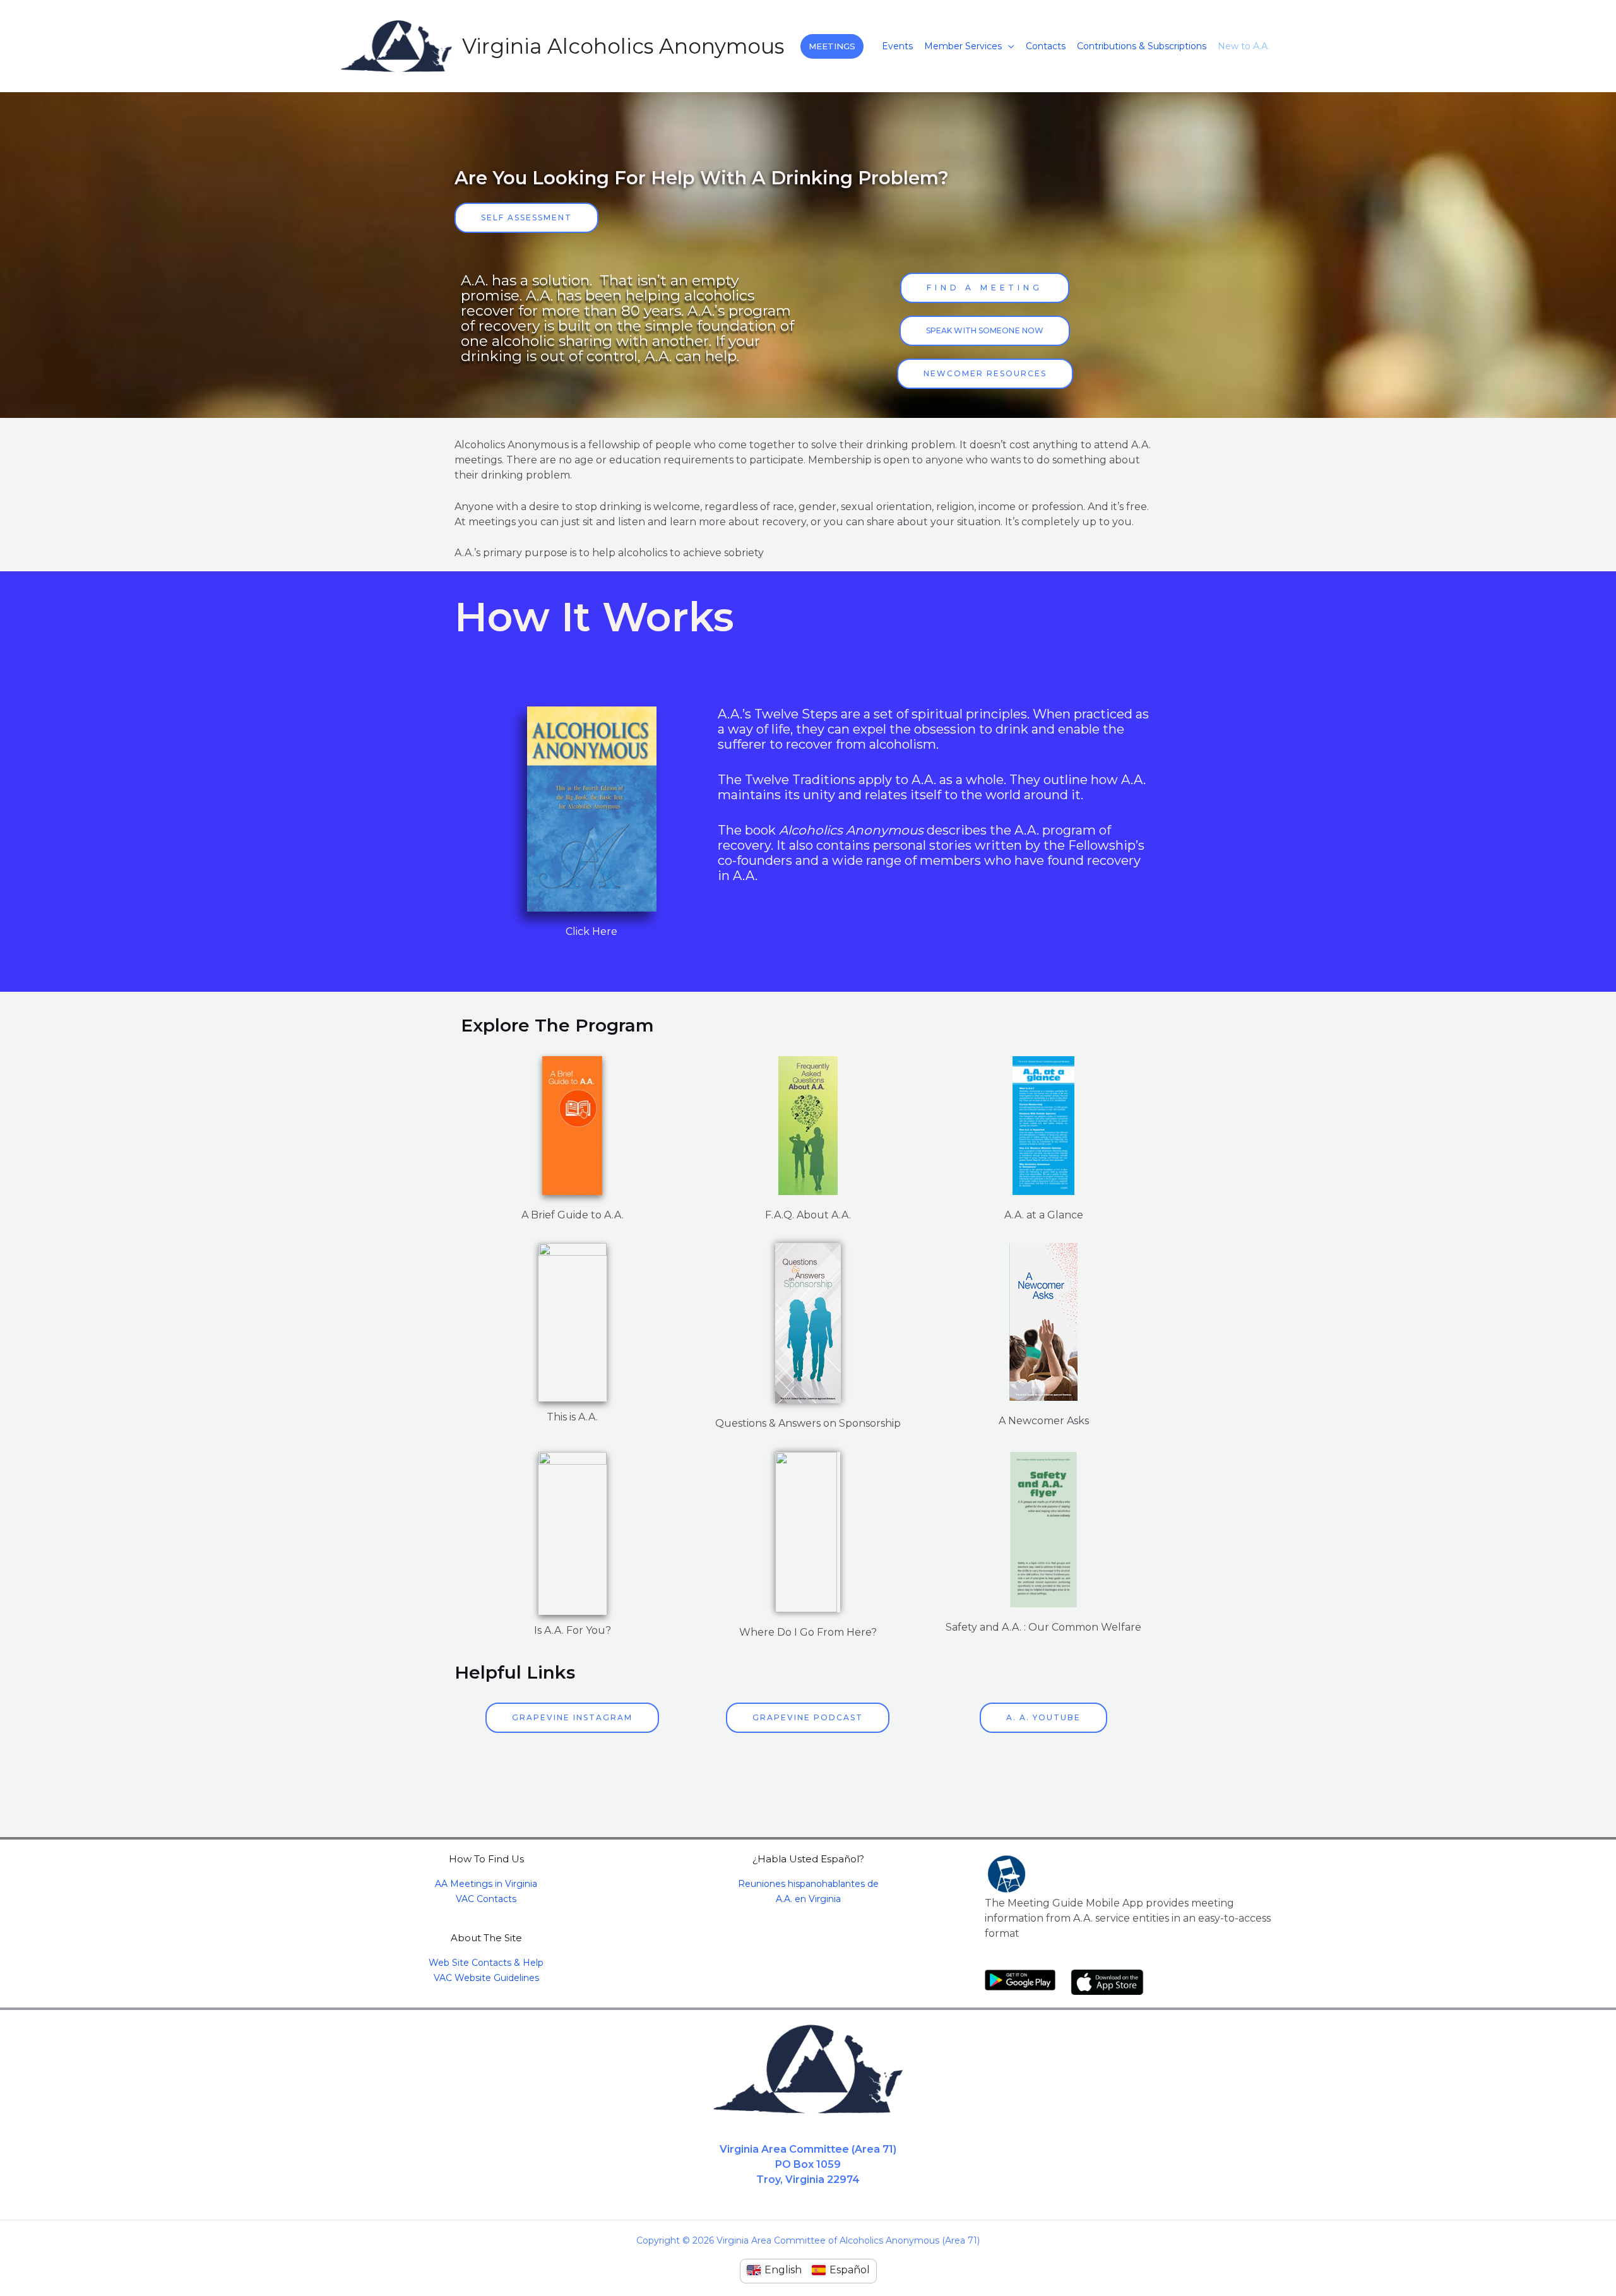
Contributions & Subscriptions (1142, 46)
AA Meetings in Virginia (486, 1884)
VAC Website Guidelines (486, 1978)
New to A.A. (1244, 46)
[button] (832, 46)
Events (897, 46)
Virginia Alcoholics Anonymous (623, 46)
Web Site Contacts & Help (486, 1963)
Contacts (1046, 46)
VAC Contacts (486, 1899)
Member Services (963, 46)
